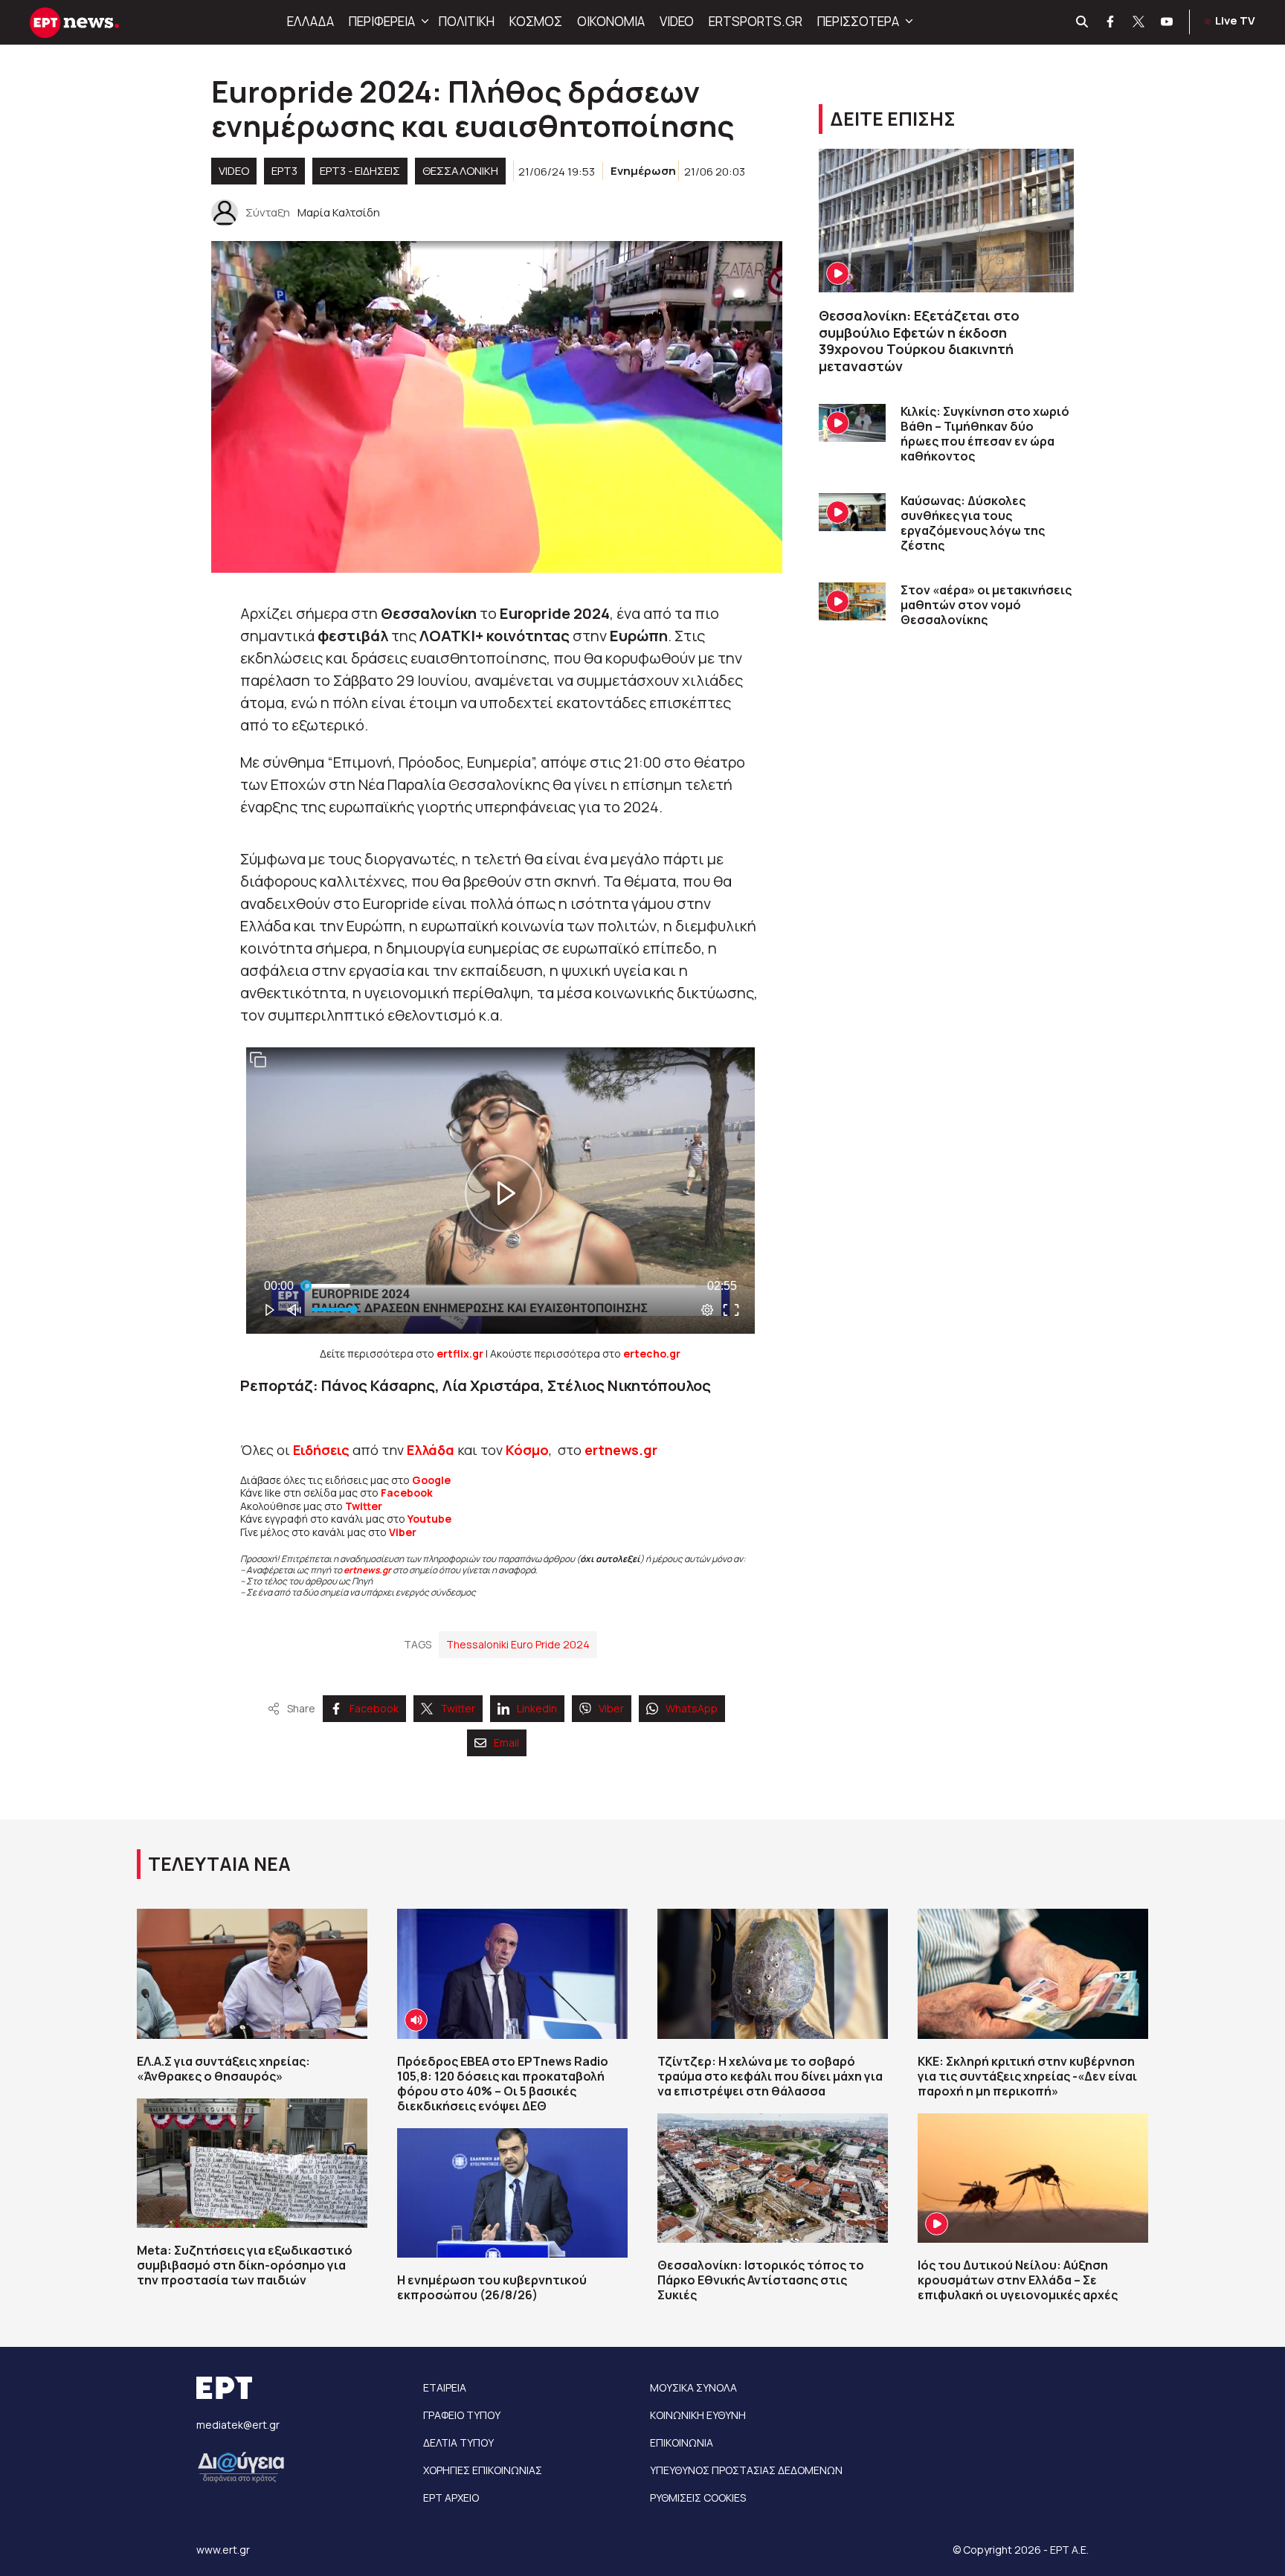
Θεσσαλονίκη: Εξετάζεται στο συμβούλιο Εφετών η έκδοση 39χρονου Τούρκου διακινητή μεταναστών (919, 341)
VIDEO (677, 21)
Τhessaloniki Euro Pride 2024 (518, 1644)
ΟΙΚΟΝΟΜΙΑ (611, 21)
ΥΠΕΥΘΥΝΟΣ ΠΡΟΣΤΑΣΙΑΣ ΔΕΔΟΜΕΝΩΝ (746, 2470)
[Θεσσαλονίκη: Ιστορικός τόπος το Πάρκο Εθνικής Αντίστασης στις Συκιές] (773, 2178)
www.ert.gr (223, 2550)
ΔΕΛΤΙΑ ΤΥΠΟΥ (458, 2442)
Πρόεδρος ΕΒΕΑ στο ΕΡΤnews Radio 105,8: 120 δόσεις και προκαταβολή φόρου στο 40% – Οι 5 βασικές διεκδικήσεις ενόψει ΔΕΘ (503, 2084)
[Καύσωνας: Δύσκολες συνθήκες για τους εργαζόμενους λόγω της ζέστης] (852, 512)
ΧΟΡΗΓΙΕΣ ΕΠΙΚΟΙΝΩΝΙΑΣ (483, 2470)
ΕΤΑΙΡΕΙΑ (445, 2387)
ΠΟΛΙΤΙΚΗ (467, 21)
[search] (1083, 22)
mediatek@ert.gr (238, 2425)
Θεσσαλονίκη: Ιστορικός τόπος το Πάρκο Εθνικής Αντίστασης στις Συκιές (761, 2280)
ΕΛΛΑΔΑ (310, 21)
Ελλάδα (431, 1450)
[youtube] (1168, 22)
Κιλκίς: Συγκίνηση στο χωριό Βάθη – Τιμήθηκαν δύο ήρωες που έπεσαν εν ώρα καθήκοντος (985, 434)
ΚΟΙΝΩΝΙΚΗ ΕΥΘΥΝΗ (698, 2415)
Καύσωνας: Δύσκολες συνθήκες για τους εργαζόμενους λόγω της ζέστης (973, 523)
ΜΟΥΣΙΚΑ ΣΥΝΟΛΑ (693, 2387)
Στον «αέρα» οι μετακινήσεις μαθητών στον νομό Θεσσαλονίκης (986, 605)
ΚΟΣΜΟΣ (536, 21)
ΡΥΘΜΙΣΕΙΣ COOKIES (698, 2498)
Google (431, 1480)
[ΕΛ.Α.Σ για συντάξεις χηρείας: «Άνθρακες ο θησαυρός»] (252, 1973)
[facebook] (1111, 22)
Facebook (407, 1493)
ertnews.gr (367, 1570)
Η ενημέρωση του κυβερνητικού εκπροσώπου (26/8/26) (492, 2287)
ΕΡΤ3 (284, 171)
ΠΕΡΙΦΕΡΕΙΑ (382, 21)
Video (234, 171)
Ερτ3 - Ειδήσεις (360, 171)
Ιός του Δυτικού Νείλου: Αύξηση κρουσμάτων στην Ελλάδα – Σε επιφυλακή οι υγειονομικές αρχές (1018, 2280)
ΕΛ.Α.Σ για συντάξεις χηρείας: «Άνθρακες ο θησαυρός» (223, 2069)
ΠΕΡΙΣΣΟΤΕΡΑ (858, 21)
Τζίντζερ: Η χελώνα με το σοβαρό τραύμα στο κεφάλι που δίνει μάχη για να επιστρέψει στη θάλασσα (770, 2076)
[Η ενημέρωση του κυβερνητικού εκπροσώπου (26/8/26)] (512, 2193)
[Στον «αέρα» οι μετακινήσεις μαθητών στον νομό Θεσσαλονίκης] (852, 601)
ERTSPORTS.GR (756, 21)
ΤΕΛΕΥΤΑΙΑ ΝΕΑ (219, 1864)
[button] (423, 22)
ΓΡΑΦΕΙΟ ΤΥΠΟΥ (462, 2415)
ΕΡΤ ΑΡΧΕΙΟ (451, 2498)
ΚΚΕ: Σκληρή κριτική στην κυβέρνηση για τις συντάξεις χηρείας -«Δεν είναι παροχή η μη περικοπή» (1027, 2076)
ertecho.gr (652, 1353)
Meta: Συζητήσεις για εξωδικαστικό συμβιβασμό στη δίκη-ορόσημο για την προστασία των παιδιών (245, 2265)
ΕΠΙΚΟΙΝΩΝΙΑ (682, 2442)
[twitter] (1139, 22)
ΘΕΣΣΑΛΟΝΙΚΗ (460, 171)
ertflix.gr (460, 1353)
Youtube (429, 1519)
